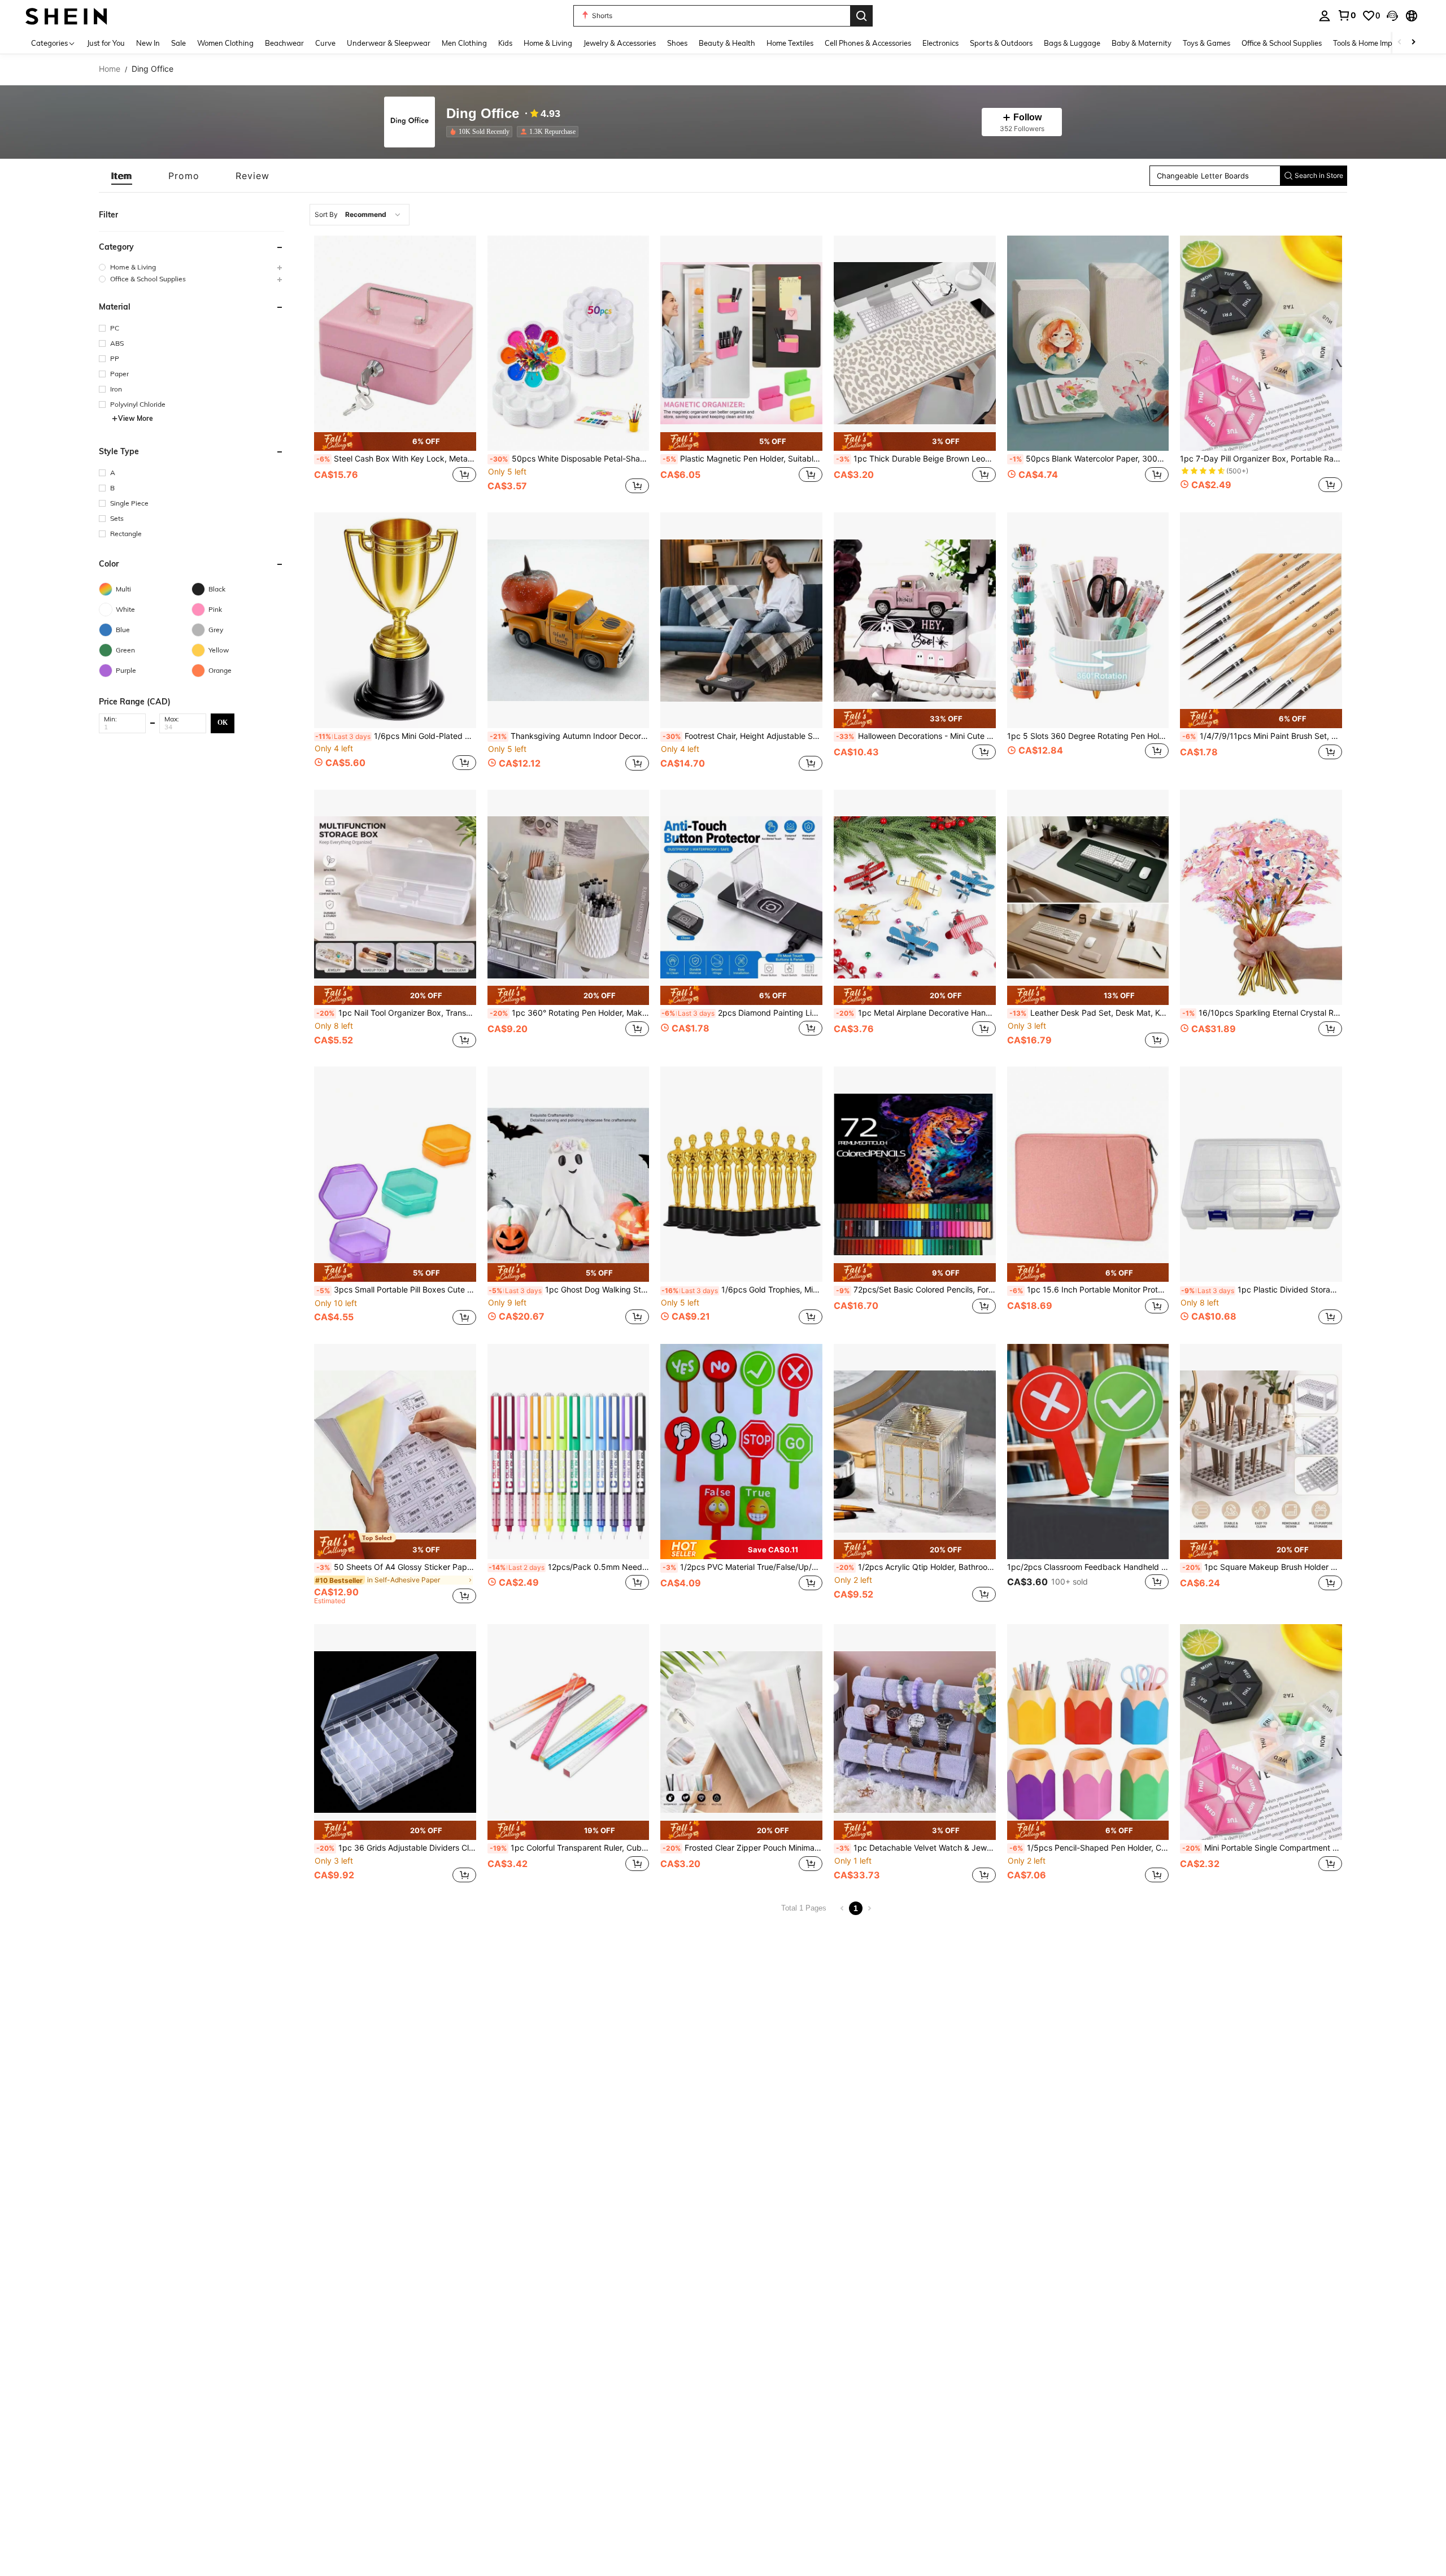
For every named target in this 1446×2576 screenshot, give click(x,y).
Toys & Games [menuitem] (1207, 43)
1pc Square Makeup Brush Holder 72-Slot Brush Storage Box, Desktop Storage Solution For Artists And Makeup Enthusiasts (1262, 1567)
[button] (1392, 16)
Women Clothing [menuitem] (225, 43)
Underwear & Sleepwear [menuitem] (389, 43)
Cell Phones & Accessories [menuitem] (868, 43)
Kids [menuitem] (505, 43)
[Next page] (869, 1908)
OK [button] (223, 723)
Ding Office (483, 114)
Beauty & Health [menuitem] (727, 43)
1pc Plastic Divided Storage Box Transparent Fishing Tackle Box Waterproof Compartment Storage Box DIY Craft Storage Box (1262, 1290)
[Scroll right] (1413, 43)
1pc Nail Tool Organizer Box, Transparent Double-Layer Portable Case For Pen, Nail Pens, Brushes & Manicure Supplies (396, 1013)
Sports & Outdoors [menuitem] (1001, 43)
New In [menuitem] (148, 43)
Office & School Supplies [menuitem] (1282, 43)
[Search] (861, 16)
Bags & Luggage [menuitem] (1072, 43)
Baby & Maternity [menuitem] (1142, 43)
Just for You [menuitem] (106, 43)
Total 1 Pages (804, 1908)
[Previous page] (842, 1908)
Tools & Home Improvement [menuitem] (1379, 43)
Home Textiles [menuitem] (790, 43)
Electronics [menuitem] (940, 43)
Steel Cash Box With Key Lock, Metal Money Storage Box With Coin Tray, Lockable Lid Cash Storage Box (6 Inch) (396, 459)
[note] (395, 442)
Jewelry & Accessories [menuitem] (620, 43)
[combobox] (360, 215)
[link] (1347, 15)
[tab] (122, 176)
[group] (191, 267)
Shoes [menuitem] (677, 43)
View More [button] (136, 418)
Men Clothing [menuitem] (464, 43)
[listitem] (482, 132)
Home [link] (110, 69)
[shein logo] (66, 16)
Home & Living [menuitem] (548, 43)
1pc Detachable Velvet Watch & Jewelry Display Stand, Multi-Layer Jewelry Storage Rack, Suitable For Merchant (916, 1848)
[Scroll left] (1400, 43)
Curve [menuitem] (325, 43)
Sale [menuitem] (178, 43)
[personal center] (1325, 16)
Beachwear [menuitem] (284, 43)
